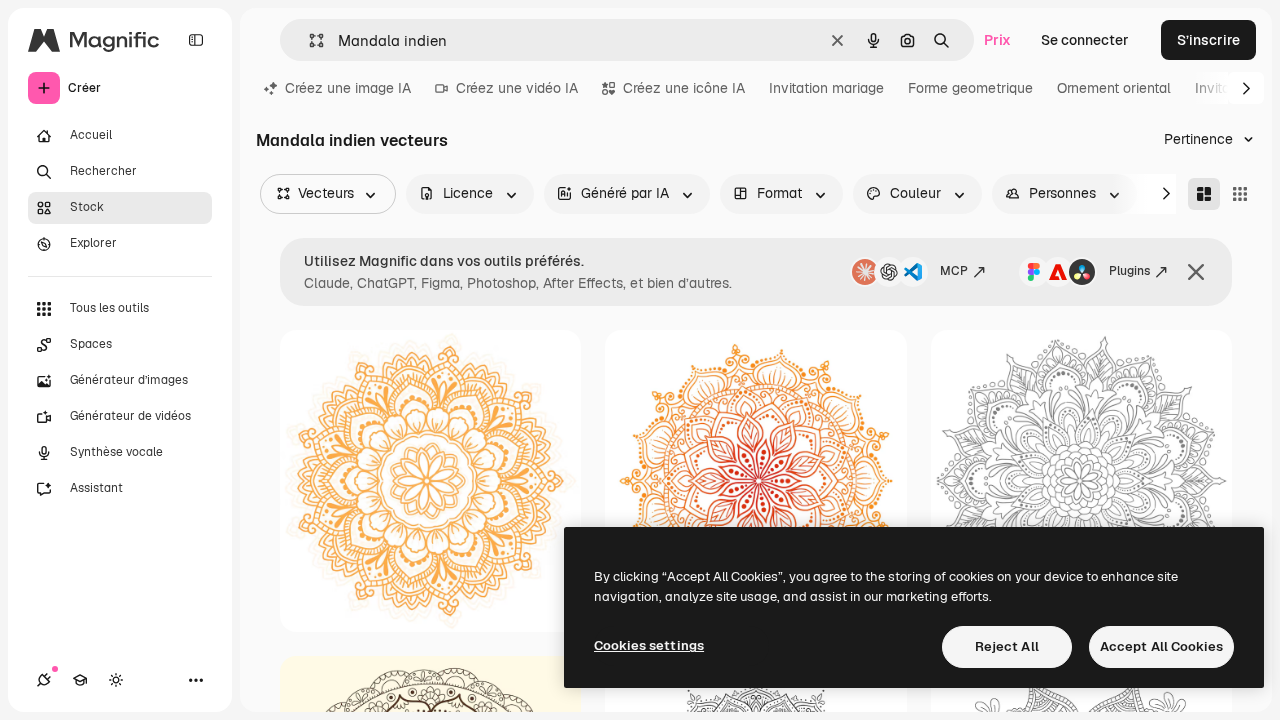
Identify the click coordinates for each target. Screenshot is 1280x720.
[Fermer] (1196, 272)
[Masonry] (1204, 194)
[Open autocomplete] (308, 40)
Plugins (1129, 271)
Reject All (1007, 646)
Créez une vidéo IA (517, 88)
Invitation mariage (826, 88)
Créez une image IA (348, 88)
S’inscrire (1208, 40)
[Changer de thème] (116, 680)
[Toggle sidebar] (196, 40)
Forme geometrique (970, 88)
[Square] (1240, 194)
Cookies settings (649, 645)
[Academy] (80, 680)
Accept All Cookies (1161, 646)
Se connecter (1085, 40)
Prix (997, 40)
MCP (954, 271)
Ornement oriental (1114, 88)
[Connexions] (44, 680)
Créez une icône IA (684, 88)
